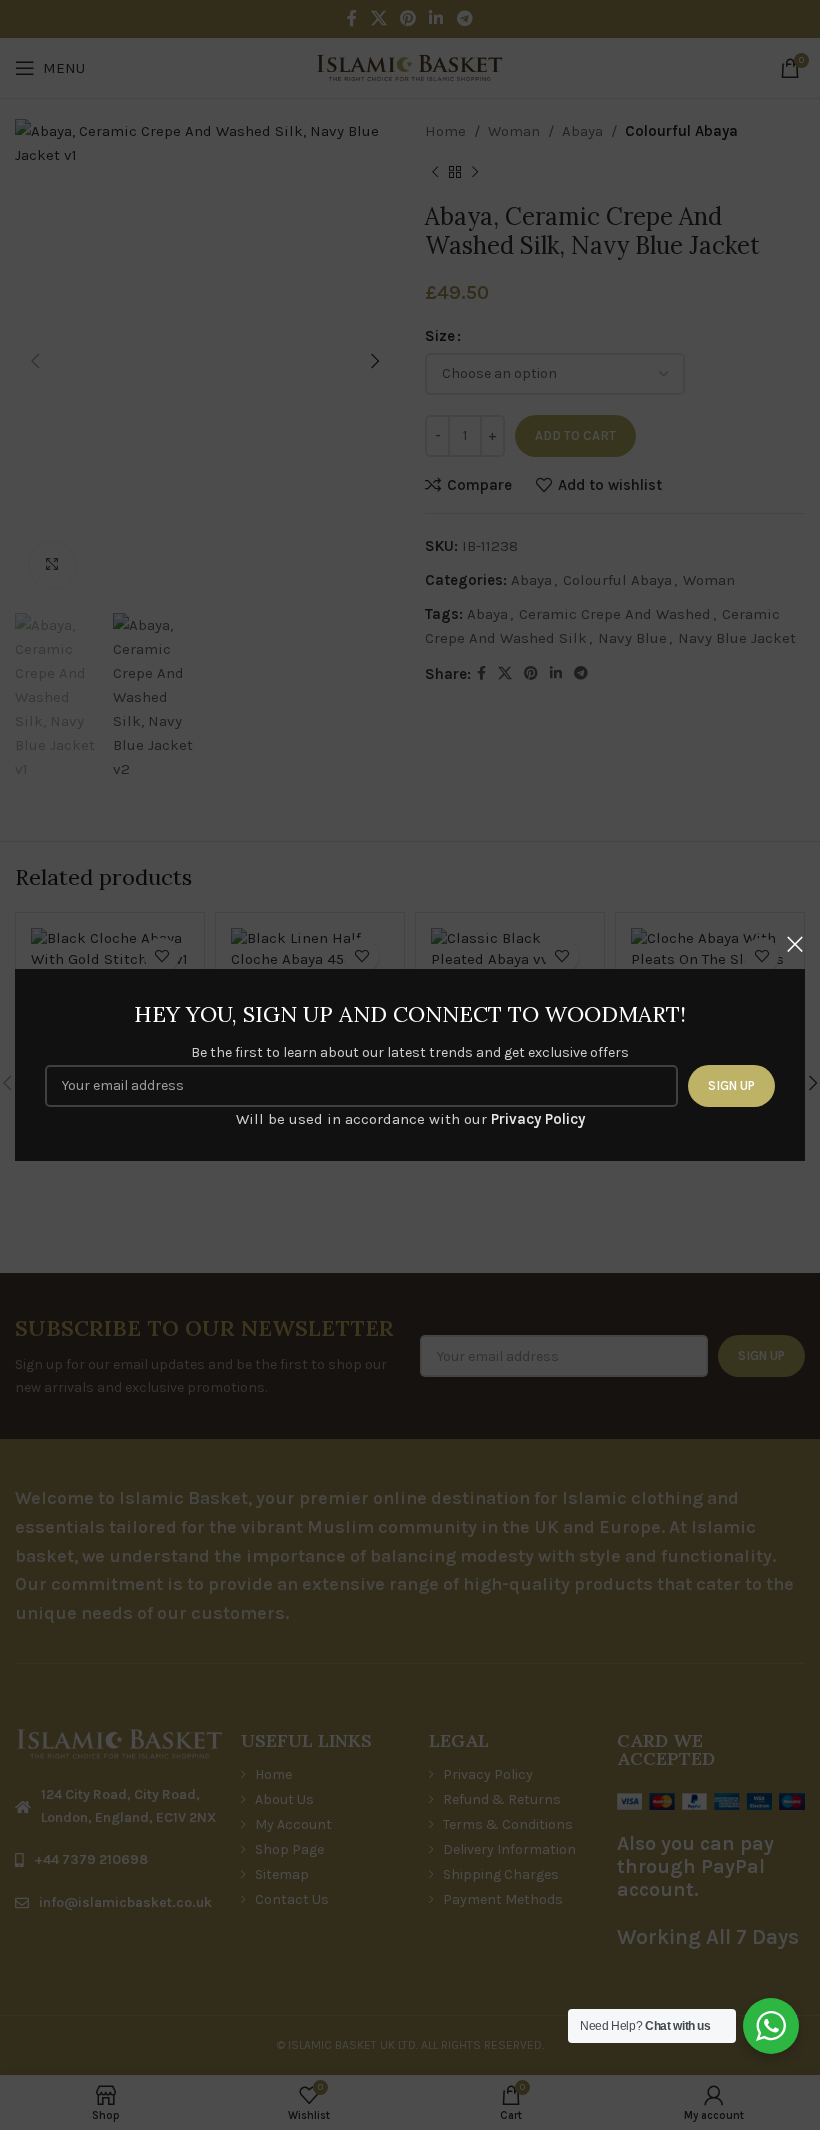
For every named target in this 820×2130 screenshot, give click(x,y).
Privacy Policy (538, 1119)
